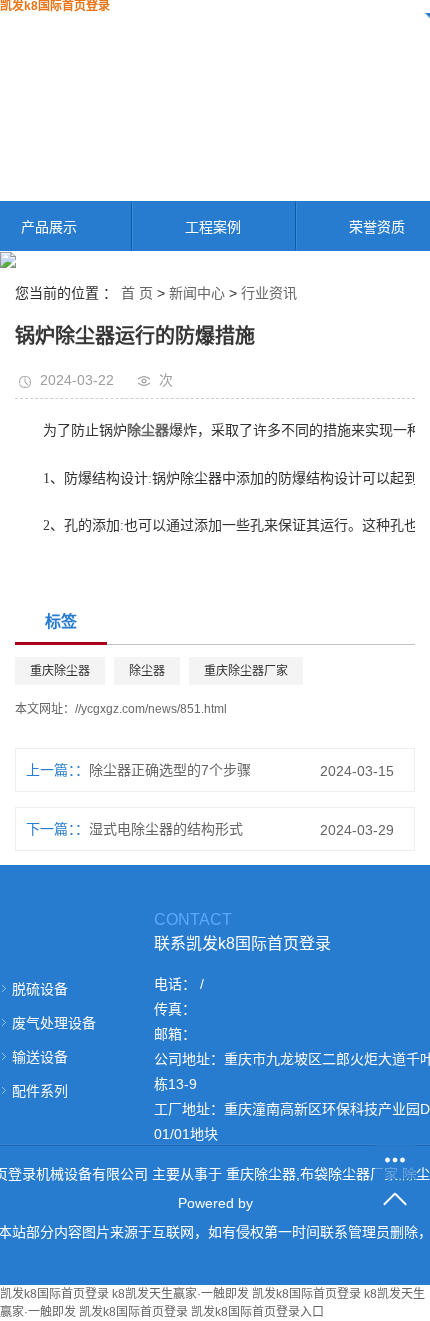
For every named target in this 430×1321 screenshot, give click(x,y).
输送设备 (40, 1057)
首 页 (137, 293)
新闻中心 (197, 293)
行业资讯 (269, 293)
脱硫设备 (40, 989)
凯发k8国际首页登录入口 (257, 1312)
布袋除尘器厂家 (349, 1174)
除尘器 (147, 671)
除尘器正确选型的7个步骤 (170, 770)
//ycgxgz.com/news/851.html (151, 709)
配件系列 (40, 1091)
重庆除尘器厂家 (246, 671)
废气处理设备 (54, 1023)
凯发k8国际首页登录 (54, 1294)
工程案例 (213, 227)
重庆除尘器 (60, 671)
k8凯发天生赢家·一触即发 (180, 1294)
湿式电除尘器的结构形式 (166, 829)
